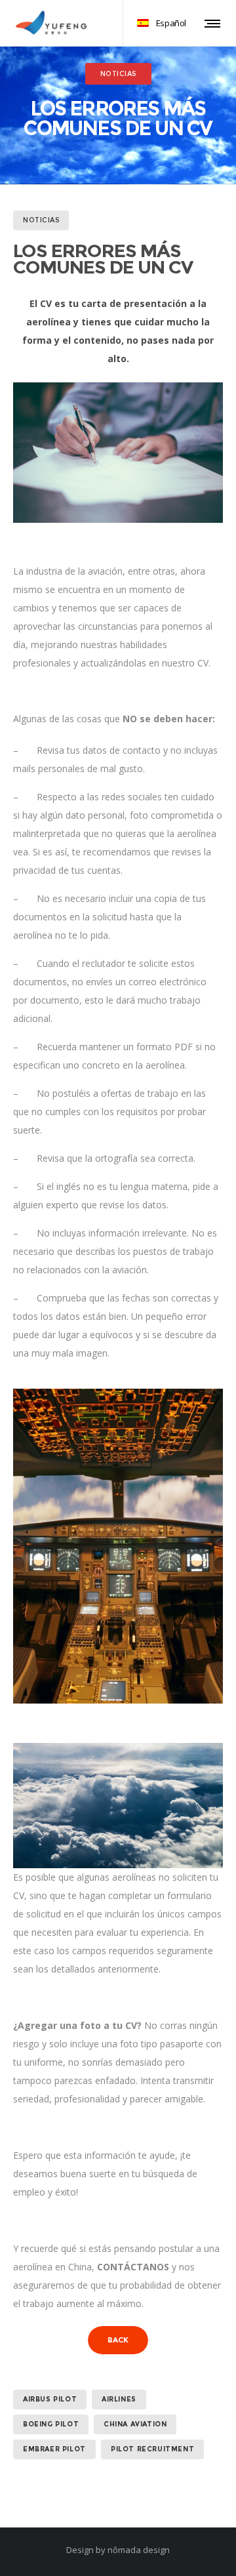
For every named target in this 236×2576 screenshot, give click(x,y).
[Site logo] (51, 23)
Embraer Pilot (54, 2449)
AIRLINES (119, 2399)
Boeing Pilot (51, 2424)
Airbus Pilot (50, 2399)
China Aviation (135, 2424)
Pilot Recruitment (152, 2449)
